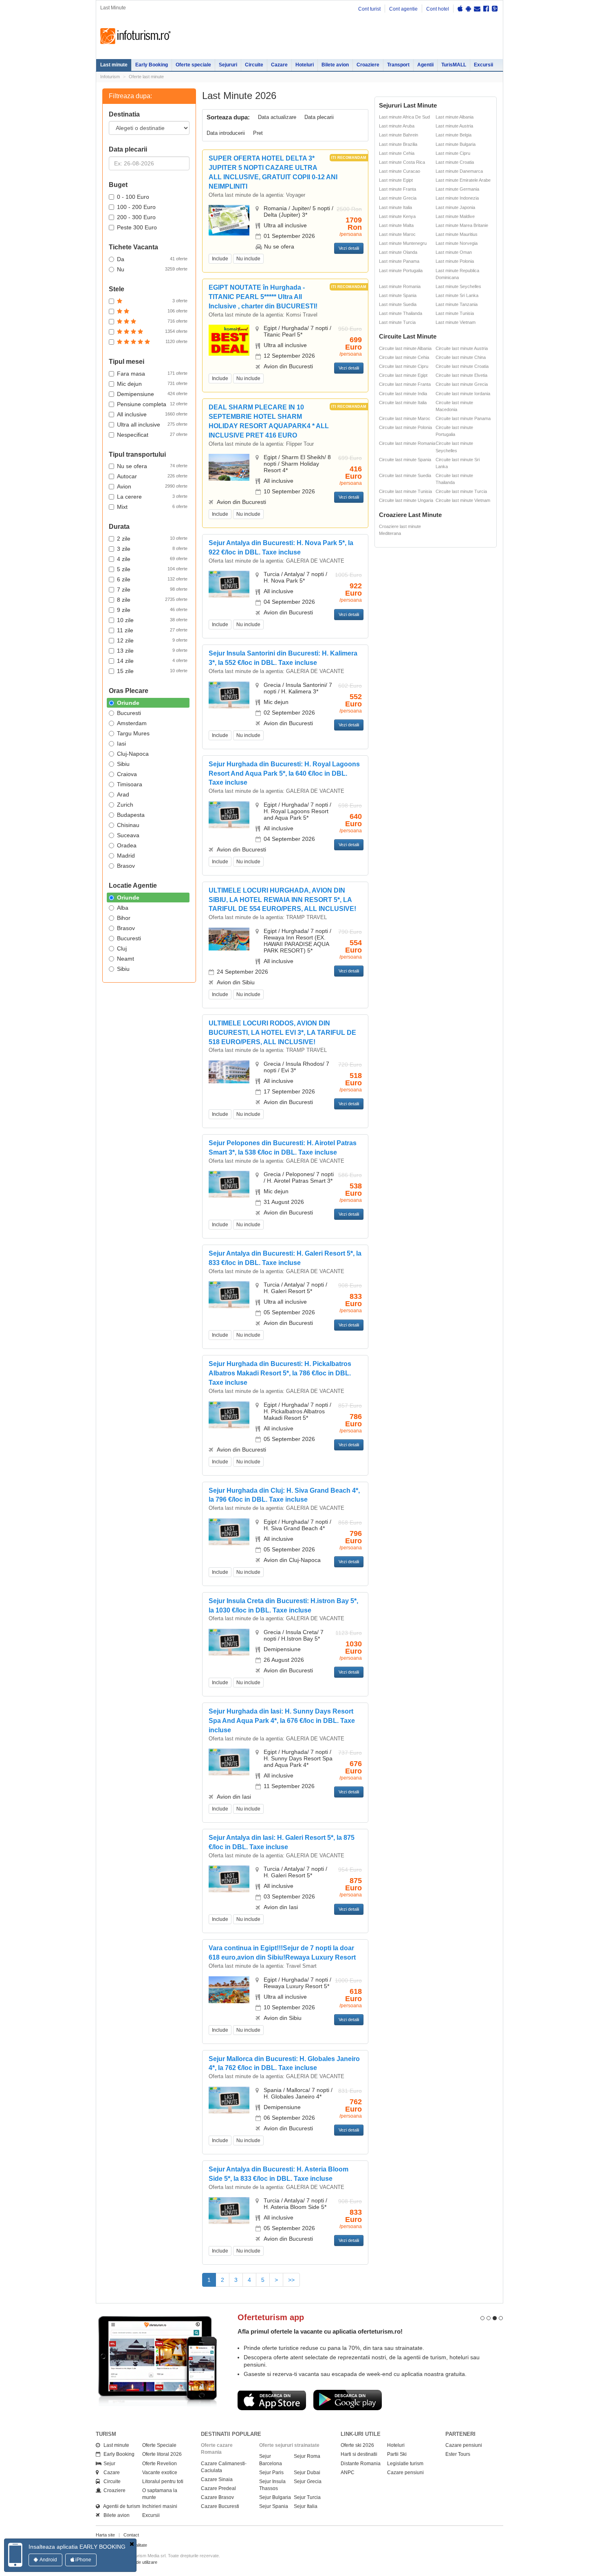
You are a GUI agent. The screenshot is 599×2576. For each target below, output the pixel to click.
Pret (258, 133)
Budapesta (131, 815)
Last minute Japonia (455, 207)
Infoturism (135, 36)
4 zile (152, 559)
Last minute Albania (455, 117)
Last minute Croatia (455, 162)
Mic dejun (152, 384)
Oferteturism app (271, 2317)
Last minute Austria (454, 126)
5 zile (152, 569)
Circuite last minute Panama (463, 418)
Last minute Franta (397, 189)
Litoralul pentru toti (163, 2481)
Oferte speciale (193, 65)
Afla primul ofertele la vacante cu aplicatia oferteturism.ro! (320, 2331)
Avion (152, 486)
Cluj (122, 948)
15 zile (152, 671)
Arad (123, 794)
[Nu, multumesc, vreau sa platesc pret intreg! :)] (132, 2544)
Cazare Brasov (217, 2497)
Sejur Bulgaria (275, 2497)
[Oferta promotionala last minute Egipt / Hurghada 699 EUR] (229, 340)
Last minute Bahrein (399, 135)
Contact (131, 2535)
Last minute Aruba (397, 126)
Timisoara (130, 784)
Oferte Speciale (159, 2445)
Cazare (279, 65)
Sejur (108, 2464)
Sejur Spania (274, 2506)
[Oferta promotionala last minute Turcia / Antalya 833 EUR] (229, 1294)
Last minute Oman (454, 252)
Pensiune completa (152, 404)
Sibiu (123, 764)
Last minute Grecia (398, 198)
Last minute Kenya (397, 216)
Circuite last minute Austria (462, 348)
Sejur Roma (307, 2456)
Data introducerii (226, 133)
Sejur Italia (306, 2506)
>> (291, 2280)
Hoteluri (305, 65)
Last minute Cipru (453, 153)
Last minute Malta (396, 225)
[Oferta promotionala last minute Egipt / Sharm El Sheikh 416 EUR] (229, 467)
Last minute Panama (399, 261)
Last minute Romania (400, 286)
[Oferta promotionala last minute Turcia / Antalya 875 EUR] (229, 1879)
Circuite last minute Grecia (462, 384)
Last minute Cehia (397, 153)
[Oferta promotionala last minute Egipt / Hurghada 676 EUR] (229, 1762)
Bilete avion (335, 65)
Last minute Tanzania (457, 304)
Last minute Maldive (455, 216)
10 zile (152, 620)
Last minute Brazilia (398, 144)
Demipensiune (152, 394)
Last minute (114, 65)
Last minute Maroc (397, 234)
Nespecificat (152, 435)
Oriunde (128, 703)
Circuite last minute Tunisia (405, 491)
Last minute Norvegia (457, 243)
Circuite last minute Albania (405, 348)
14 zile (152, 661)
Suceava (128, 835)
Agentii (425, 65)
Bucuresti (129, 713)
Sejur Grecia (308, 2481)
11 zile (152, 630)
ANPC (348, 2473)
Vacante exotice (160, 2473)
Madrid (126, 856)
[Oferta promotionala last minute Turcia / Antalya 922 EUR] (229, 584)
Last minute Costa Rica (402, 162)
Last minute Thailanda (401, 313)
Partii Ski (397, 2454)
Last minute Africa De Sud (404, 117)
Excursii (483, 65)
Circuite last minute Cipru (404, 366)
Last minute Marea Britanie (462, 225)
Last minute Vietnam (456, 322)
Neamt (126, 959)
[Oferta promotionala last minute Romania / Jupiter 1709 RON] (229, 220)
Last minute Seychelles (458, 286)
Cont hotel (438, 9)
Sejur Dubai (307, 2473)
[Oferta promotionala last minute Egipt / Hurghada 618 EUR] (229, 1989)
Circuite (254, 65)
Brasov (126, 866)
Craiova (127, 774)
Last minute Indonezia (457, 198)
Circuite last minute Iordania (463, 394)
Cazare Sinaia (217, 2479)
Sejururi (228, 65)
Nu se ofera (152, 466)
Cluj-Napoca (133, 754)
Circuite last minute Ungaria (406, 500)
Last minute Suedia (398, 304)
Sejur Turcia (307, 2497)
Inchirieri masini (160, 2506)
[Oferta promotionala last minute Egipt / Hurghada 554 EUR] (229, 939)
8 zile (152, 600)
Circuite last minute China (461, 357)
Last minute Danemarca (459, 171)
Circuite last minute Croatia (462, 366)
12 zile (152, 640)
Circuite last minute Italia (403, 403)
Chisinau (128, 825)
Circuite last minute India (403, 394)
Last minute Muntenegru (403, 243)
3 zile (152, 549)
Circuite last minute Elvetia (461, 375)
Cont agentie (403, 9)
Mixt (152, 507)
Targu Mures (133, 733)
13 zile (152, 651)
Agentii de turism (120, 2506)
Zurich (125, 805)
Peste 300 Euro (137, 227)
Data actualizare (277, 117)
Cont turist (369, 9)
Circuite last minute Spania (405, 460)
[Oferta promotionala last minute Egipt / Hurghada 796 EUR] (229, 1531)
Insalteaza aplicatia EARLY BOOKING (77, 2547)
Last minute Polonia (455, 261)
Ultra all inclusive (152, 425)
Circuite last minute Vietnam (463, 500)
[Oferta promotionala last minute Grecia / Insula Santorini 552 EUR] (229, 694)
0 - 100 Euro (133, 197)
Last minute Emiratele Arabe (463, 180)
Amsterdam (132, 723)
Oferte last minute (146, 77)
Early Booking (152, 65)
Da (152, 259)
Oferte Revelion (160, 2464)
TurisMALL (454, 65)
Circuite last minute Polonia (405, 427)
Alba (123, 908)
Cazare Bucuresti (220, 2506)
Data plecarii (319, 117)
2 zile (152, 539)
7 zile (152, 590)
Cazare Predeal (218, 2488)
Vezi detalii (349, 248)
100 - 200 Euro (136, 207)
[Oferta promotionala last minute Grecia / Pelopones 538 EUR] (229, 1184)
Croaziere (368, 65)
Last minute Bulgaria (456, 144)
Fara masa (152, 374)
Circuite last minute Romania (407, 443)
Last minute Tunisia (455, 313)
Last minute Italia (395, 207)
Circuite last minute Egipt (403, 375)
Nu (152, 269)
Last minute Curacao (400, 171)
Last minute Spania (398, 295)
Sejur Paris (271, 2473)
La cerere (152, 497)
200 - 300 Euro (136, 217)
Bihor (124, 918)
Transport (398, 65)
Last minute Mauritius (457, 234)
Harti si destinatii (359, 2454)
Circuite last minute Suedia (405, 475)
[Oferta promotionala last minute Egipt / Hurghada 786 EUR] (229, 1414)
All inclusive (152, 414)
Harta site (105, 2535)
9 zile (152, 610)
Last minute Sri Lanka (457, 295)
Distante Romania (361, 2464)
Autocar (152, 476)
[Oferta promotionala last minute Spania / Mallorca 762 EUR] (229, 2100)
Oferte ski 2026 (357, 2445)
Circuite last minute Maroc (405, 418)
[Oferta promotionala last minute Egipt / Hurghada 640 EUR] (229, 814)
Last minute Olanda (398, 252)
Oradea (127, 845)
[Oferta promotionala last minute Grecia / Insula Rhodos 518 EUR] (229, 1071)
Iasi (121, 744)
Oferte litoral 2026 (162, 2454)
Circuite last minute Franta (405, 384)
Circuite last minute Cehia (404, 357)
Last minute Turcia (397, 322)
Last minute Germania (457, 189)
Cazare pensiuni (405, 2473)
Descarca (272, 2400)
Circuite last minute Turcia (461, 491)
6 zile (152, 579)
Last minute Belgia (454, 135)
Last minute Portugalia (401, 271)
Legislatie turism (405, 2464)
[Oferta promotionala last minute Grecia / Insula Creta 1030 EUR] (229, 1642)
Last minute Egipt (396, 180)
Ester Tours (458, 2454)
